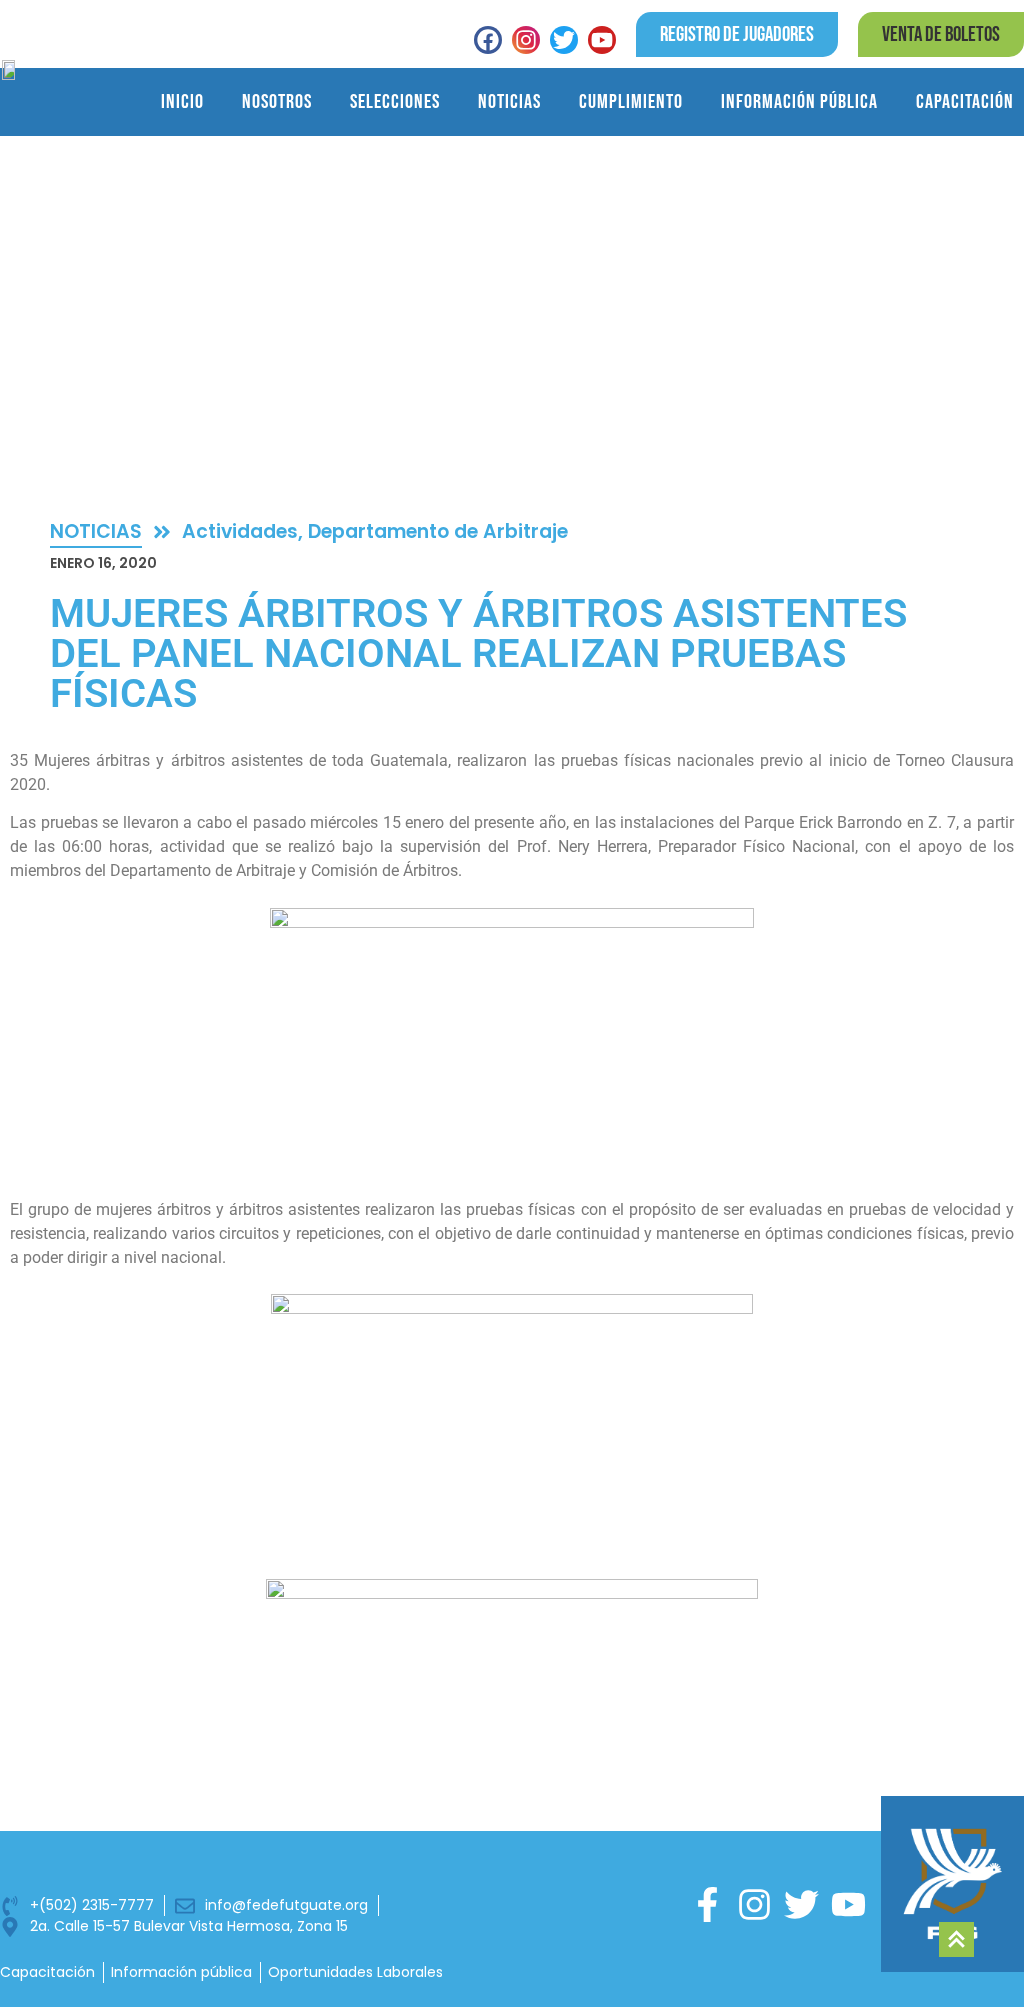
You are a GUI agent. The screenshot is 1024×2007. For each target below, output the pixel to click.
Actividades (240, 531)
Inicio (182, 102)
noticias (96, 531)
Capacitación (965, 102)
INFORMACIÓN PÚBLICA (799, 102)
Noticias (509, 102)
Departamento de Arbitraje (438, 531)
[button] (941, 34)
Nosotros (277, 102)
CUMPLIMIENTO (631, 102)
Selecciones (395, 102)
